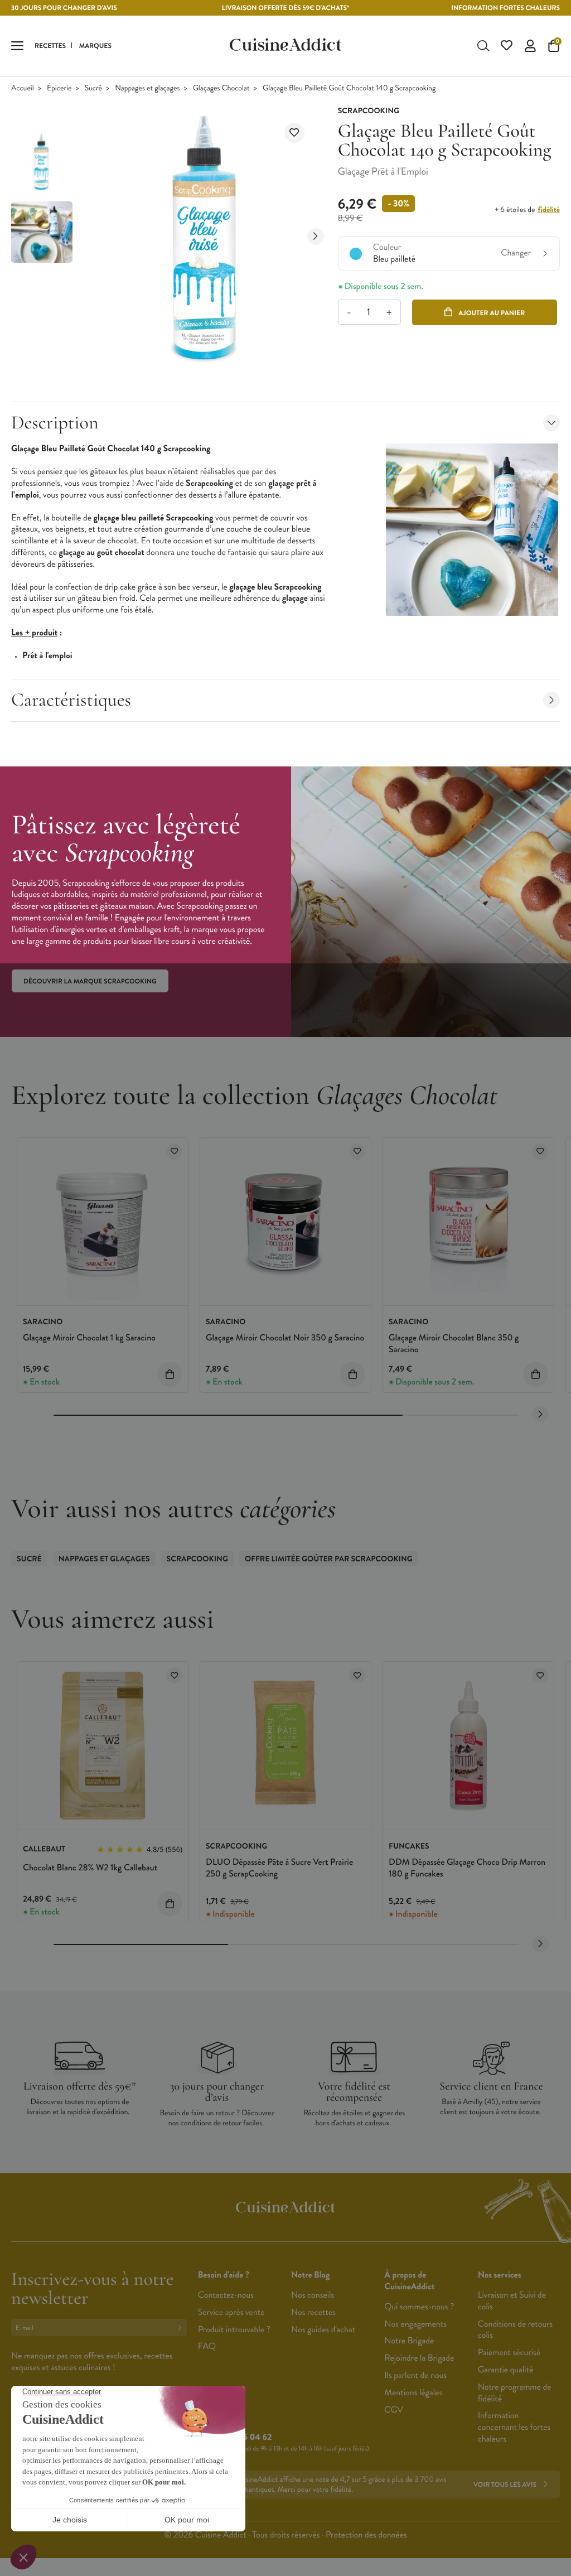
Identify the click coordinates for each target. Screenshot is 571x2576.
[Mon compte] (530, 46)
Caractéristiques (71, 700)
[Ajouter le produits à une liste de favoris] (174, 1152)
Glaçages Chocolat (221, 88)
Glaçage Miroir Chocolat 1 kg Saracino (89, 1338)
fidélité (549, 210)
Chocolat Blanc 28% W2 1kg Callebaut (90, 1868)
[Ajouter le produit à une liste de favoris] (294, 133)
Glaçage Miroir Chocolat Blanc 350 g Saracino (454, 1344)
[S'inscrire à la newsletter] (182, 2327)
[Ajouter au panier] (170, 1374)
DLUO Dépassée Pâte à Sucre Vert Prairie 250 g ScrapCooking (279, 1868)
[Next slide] (316, 237)
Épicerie (59, 88)
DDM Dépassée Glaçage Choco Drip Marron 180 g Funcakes (467, 1868)
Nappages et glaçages (147, 88)
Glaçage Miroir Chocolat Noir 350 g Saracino (285, 1338)
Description (55, 423)
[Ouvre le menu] (17, 46)
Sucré (93, 88)
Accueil (23, 88)
